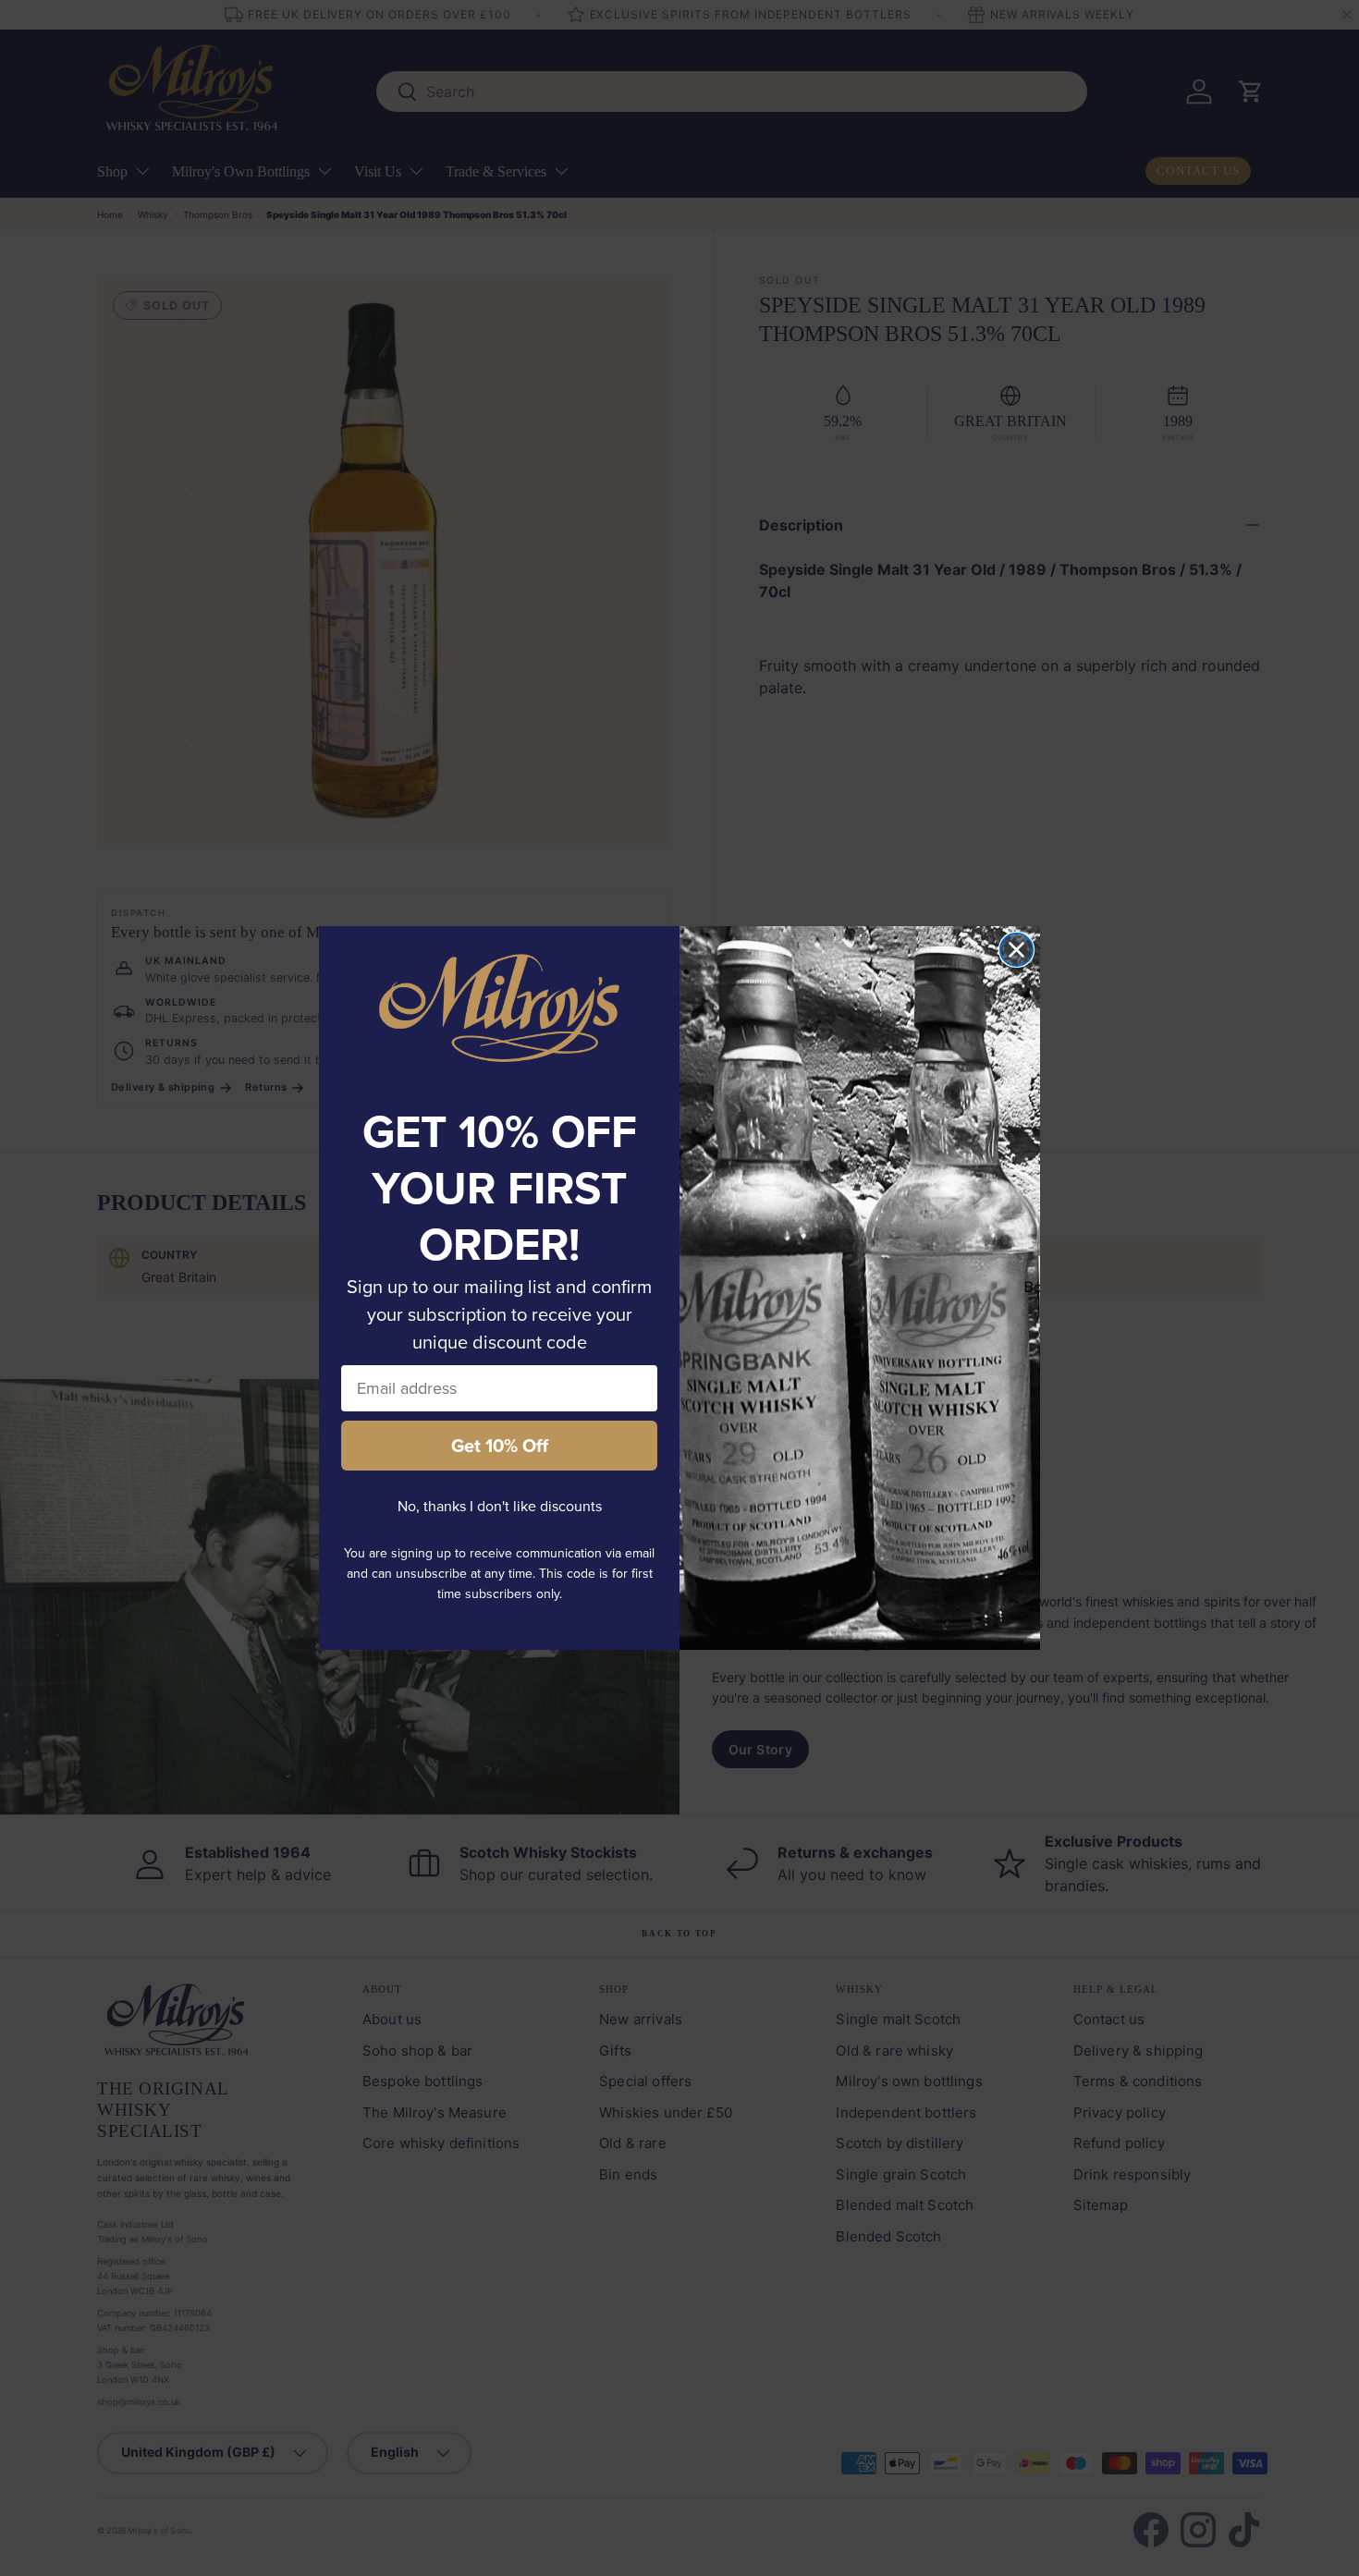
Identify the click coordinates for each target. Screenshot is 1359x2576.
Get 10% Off (500, 1446)
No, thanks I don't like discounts (500, 1506)
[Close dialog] (1016, 950)
